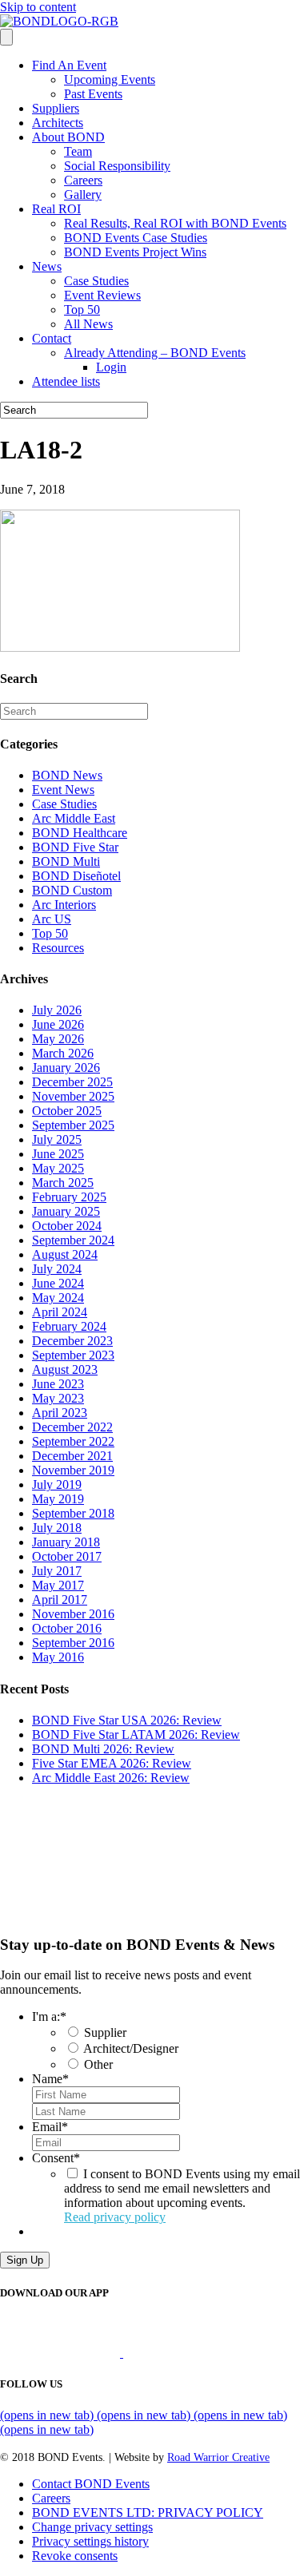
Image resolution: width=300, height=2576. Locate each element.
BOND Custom (72, 890)
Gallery (83, 194)
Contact (52, 338)
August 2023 (65, 1369)
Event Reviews (102, 295)
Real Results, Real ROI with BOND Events (175, 223)
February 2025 (69, 1197)
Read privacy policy (115, 2217)
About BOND (68, 137)
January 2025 (66, 1211)
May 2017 (58, 1585)
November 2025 (73, 1096)
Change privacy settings (92, 2527)
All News (88, 324)
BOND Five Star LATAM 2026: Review (136, 1735)
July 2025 (57, 1139)
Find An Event (69, 65)
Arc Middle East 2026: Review (111, 1778)
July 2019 (57, 1484)
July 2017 (57, 1571)
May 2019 (58, 1499)
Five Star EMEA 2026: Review (112, 1763)
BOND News (67, 775)
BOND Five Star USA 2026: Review (127, 1720)
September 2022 (73, 1441)
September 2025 (73, 1125)
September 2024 (73, 1240)
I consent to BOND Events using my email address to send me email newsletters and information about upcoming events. (182, 2195)
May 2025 (58, 1168)
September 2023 (73, 1355)
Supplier (105, 2032)
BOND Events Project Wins (135, 252)
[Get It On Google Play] (190, 2353)
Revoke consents (75, 2556)
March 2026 (63, 1053)
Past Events (93, 94)
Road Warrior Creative (218, 2457)
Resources (58, 948)
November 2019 (73, 1470)
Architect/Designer (131, 2048)
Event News (63, 790)
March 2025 (63, 1183)
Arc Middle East (74, 818)
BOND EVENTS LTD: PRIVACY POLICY (148, 2512)
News (47, 266)
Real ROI (56, 209)
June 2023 (58, 1384)
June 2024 (58, 1283)
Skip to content (38, 7)
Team (78, 151)
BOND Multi (66, 861)
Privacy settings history (90, 2541)
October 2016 (67, 1628)
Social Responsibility (117, 166)
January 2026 (66, 1068)
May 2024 (58, 1298)
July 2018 (57, 1528)
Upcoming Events (110, 79)
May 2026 (58, 1039)
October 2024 (67, 1226)
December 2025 (72, 1082)
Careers (83, 180)
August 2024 (65, 1254)
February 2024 (69, 1326)
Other (98, 2064)
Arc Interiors (64, 905)
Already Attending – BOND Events (155, 353)
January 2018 (66, 1542)
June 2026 (58, 1024)
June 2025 (58, 1154)
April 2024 (60, 1312)
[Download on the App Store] (62, 2353)
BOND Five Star (75, 847)
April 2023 (60, 1413)
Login (111, 367)
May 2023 (58, 1398)
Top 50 (82, 310)
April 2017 (60, 1600)
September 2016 (73, 1643)
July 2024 (57, 1269)
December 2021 (72, 1456)
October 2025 (67, 1111)
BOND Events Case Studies (136, 238)
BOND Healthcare (80, 833)
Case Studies (96, 281)
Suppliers (56, 108)
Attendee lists (66, 381)
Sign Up (25, 2260)
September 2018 (73, 1513)
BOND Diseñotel (76, 876)
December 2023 (72, 1341)
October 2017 (67, 1556)
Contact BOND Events (91, 2484)
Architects (58, 123)
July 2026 (57, 1010)
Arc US (52, 919)
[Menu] (6, 37)
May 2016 (58, 1657)
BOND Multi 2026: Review (103, 1749)
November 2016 (73, 1614)
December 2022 (72, 1427)
